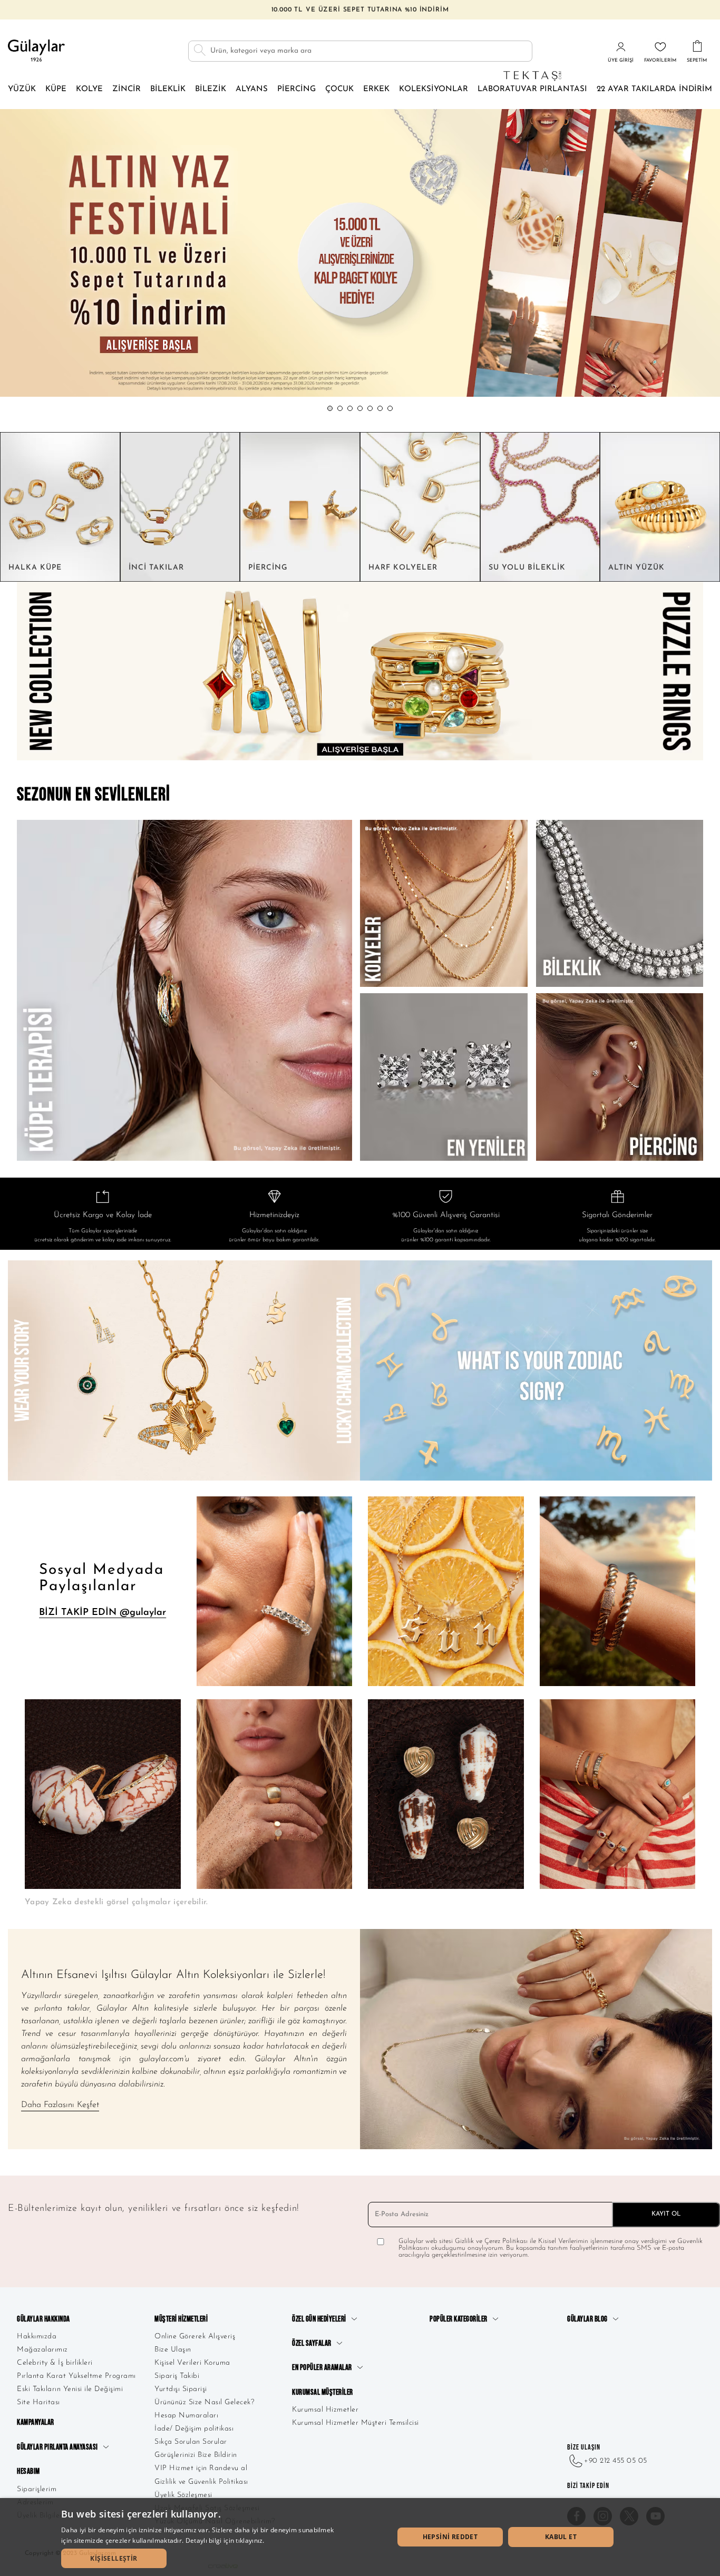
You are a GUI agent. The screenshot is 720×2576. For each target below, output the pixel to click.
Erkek (376, 89)
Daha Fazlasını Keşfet (60, 2105)
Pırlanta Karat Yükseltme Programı (76, 2376)
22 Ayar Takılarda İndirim (654, 89)
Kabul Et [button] (561, 2537)
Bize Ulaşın (173, 2350)
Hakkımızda (37, 2337)
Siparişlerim (37, 2489)
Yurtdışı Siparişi (181, 2389)
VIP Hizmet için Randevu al (201, 2468)
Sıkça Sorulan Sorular (191, 2442)
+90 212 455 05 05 (616, 2461)
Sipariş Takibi (177, 2376)
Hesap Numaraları (186, 2416)
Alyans (252, 89)
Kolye (89, 89)
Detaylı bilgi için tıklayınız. (225, 2540)
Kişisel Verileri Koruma (192, 2363)
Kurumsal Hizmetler (325, 2410)
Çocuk (339, 89)
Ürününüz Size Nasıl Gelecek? (204, 2402)
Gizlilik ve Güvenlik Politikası (201, 2482)
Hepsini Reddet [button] (450, 2537)
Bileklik (168, 89)
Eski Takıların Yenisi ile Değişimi (70, 2389)
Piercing (296, 89)
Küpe (56, 89)
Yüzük (22, 89)
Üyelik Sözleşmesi (183, 2495)
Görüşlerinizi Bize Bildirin (196, 2455)
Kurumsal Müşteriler (323, 2392)
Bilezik (211, 89)
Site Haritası (38, 2402)
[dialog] (360, 2537)
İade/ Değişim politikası (194, 2429)
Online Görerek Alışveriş (195, 2337)
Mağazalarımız (42, 2350)
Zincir (127, 89)
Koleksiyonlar (434, 89)
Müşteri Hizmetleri (181, 2319)
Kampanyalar (36, 2422)
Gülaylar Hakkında (43, 2319)
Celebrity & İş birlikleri (55, 2363)
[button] (330, 408)
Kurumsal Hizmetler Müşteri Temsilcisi (356, 2423)
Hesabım (28, 2471)
